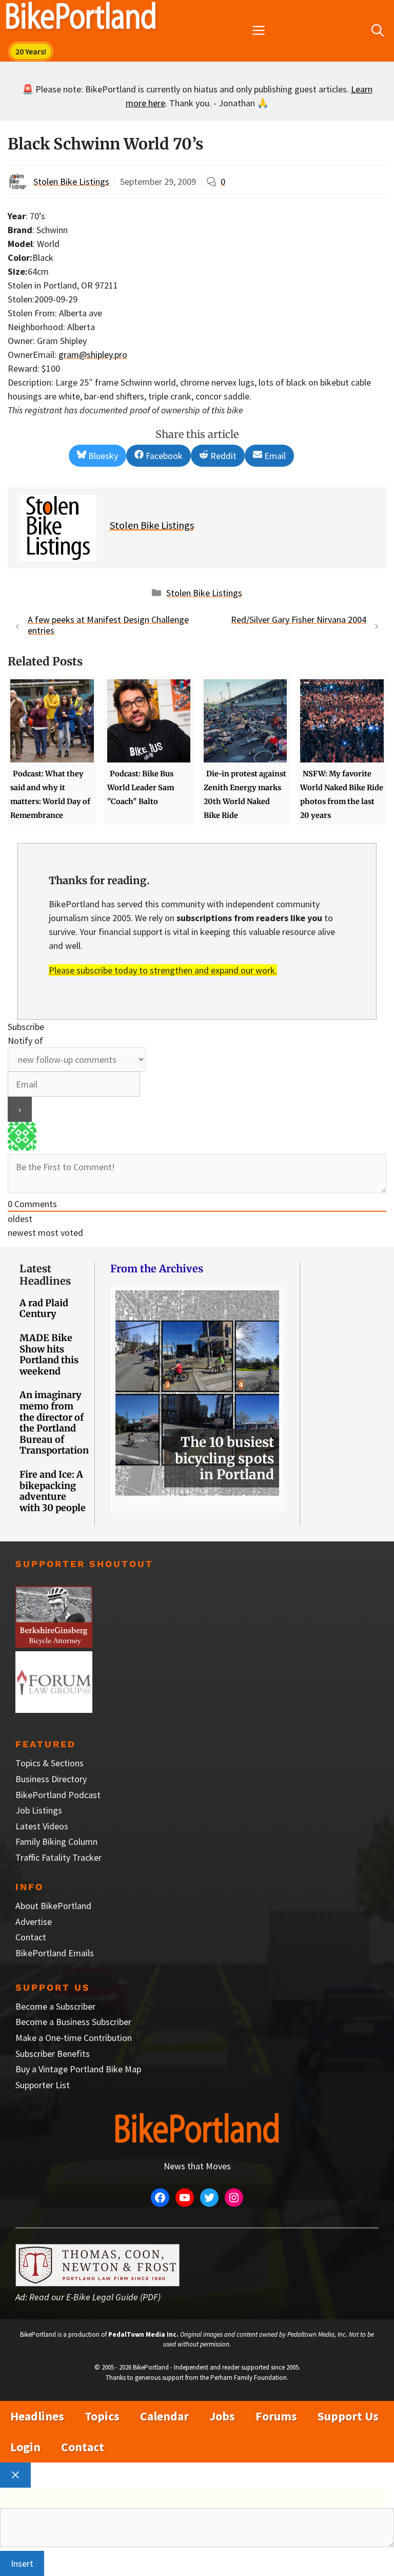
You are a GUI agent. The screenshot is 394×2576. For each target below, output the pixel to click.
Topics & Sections (50, 1763)
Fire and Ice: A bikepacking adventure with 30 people (53, 1491)
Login (25, 2447)
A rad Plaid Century (44, 1309)
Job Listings (39, 1810)
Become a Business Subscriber (73, 2022)
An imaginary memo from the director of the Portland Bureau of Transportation (54, 1423)
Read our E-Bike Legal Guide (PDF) (95, 2297)
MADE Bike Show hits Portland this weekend (49, 1354)
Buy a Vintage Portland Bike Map (78, 2069)
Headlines (37, 2416)
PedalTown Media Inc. (143, 2334)
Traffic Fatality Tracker (58, 1857)
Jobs (222, 2416)
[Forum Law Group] (54, 1710)
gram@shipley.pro (93, 355)
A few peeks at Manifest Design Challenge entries (108, 625)
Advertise (34, 1922)
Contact (31, 1937)
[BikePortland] (81, 18)
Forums (276, 2416)
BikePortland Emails (55, 1953)
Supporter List (43, 2085)
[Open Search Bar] (378, 31)
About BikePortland (53, 1906)
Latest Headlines (45, 1275)
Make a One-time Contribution (74, 2038)
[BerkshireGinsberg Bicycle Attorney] (54, 1644)
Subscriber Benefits (53, 2054)
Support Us (348, 2416)
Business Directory (51, 1779)
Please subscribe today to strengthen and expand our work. (163, 970)
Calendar (164, 2416)
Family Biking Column (56, 1842)
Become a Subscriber (55, 2006)
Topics (102, 2416)
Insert (22, 2563)
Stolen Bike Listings (71, 182)
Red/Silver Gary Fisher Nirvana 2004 (299, 619)
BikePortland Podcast (58, 1795)
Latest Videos (42, 1826)
